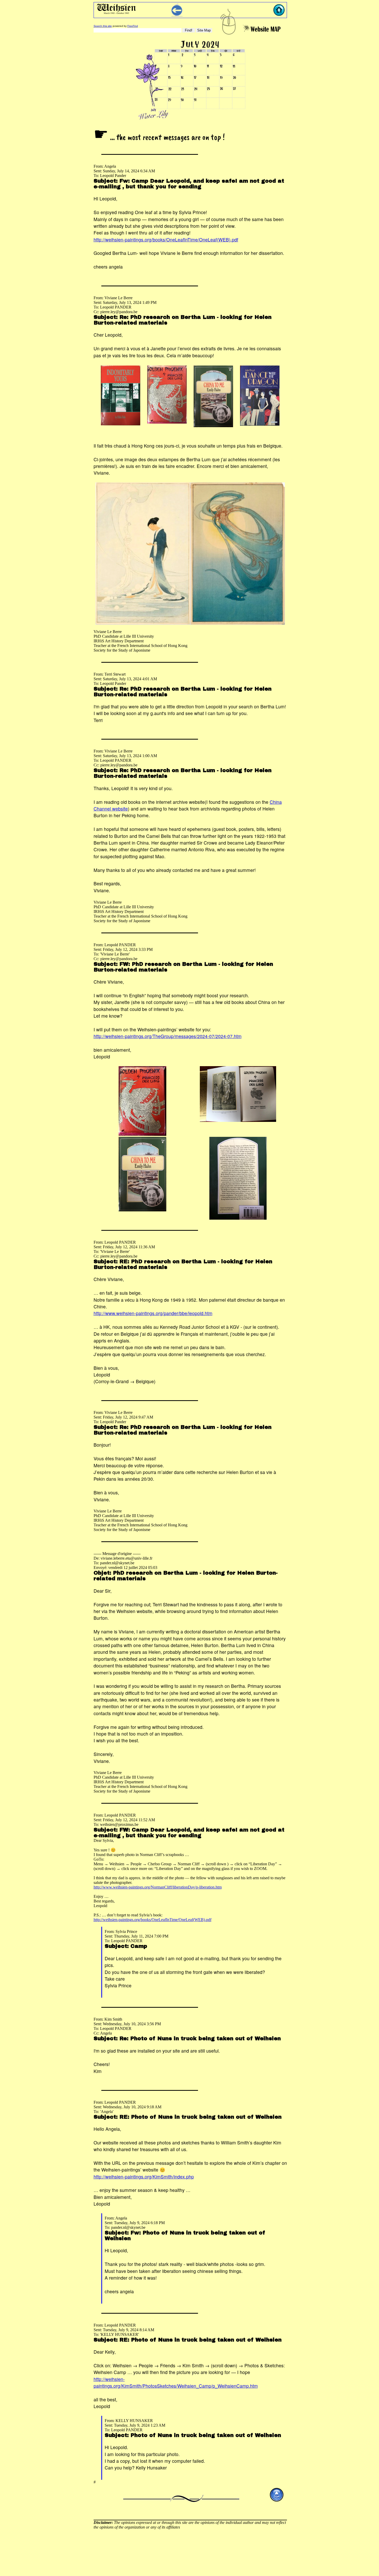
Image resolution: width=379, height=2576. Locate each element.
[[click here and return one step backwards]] (177, 15)
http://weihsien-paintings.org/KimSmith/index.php (144, 2177)
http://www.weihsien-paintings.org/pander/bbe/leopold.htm (153, 1313)
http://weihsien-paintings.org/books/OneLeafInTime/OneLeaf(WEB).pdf (166, 240)
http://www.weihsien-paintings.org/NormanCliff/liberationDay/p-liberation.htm (158, 1887)
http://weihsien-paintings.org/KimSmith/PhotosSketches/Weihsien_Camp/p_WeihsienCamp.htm (176, 2382)
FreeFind (133, 26)
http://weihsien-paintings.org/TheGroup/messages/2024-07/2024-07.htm (168, 1036)
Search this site (103, 26)
